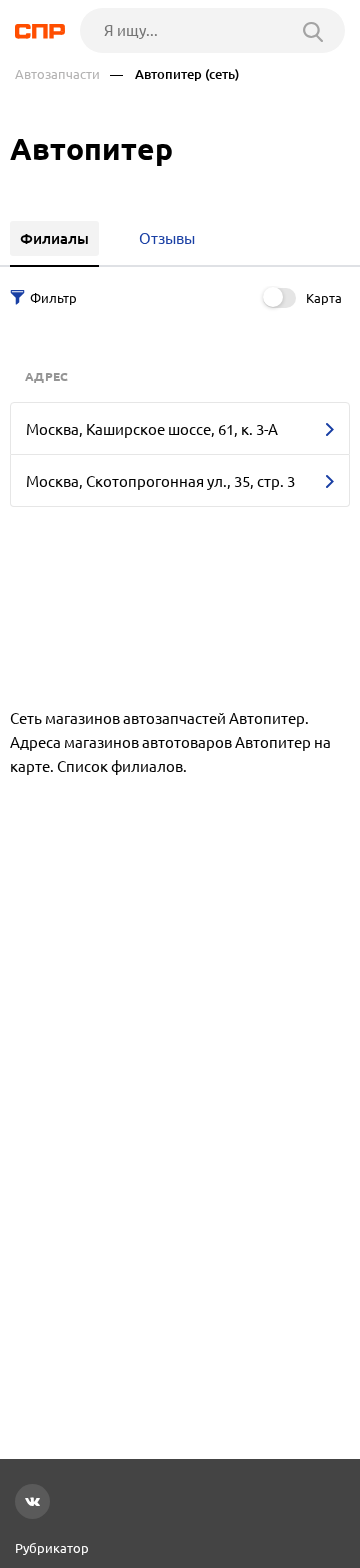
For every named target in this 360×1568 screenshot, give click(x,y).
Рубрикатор (52, 1548)
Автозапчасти (57, 74)
